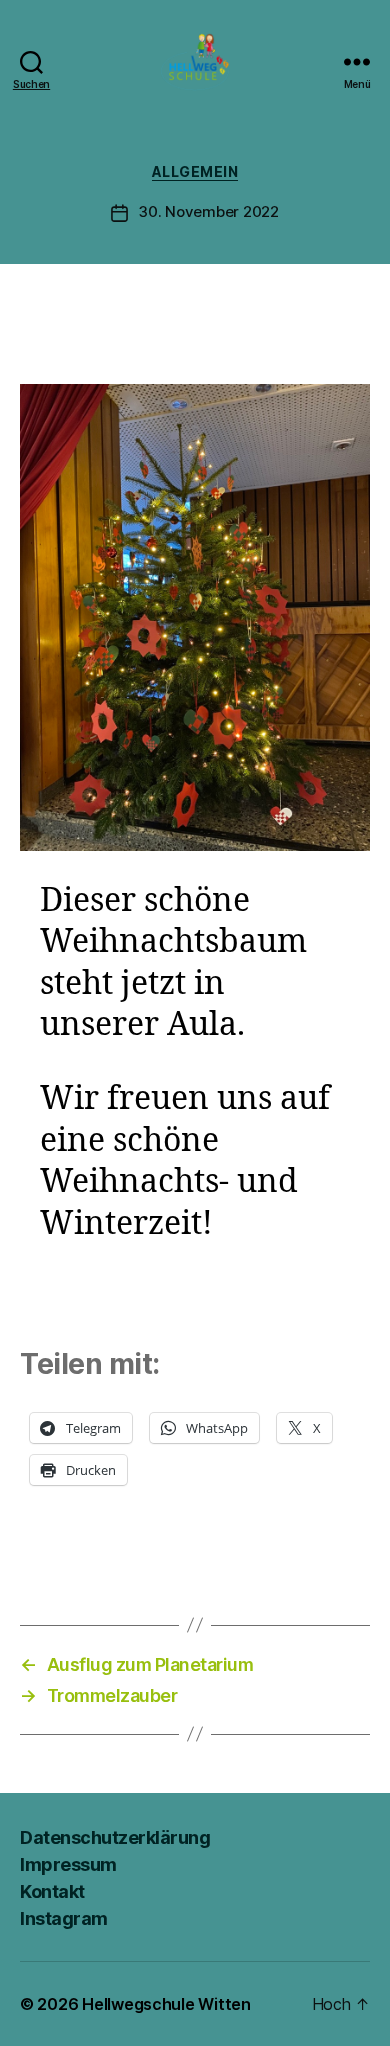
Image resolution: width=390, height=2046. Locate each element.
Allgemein (195, 171)
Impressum (68, 1864)
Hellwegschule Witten (166, 2004)
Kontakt (52, 1891)
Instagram (64, 1918)
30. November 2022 (208, 211)
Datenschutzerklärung (115, 1837)
